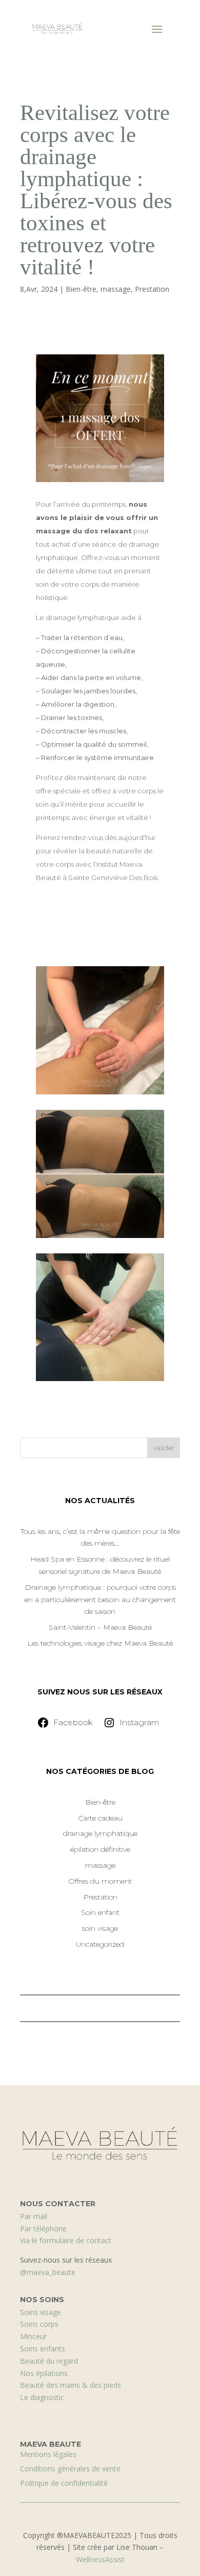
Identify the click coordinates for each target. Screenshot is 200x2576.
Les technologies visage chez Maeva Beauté (100, 1643)
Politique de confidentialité (64, 2483)
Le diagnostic (42, 2397)
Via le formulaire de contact (66, 2240)
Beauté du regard (49, 2361)
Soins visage (41, 2312)
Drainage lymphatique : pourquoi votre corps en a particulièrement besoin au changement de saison (100, 1600)
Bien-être (81, 289)
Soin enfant (100, 1912)
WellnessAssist (100, 2559)
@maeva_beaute (48, 2272)
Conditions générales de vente (70, 2469)
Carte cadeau (100, 1818)
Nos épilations (44, 2373)
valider (164, 1448)
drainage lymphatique (100, 1833)
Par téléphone (43, 2229)
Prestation (152, 289)
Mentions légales (48, 2454)
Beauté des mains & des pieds (71, 2385)
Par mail (34, 2216)
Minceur (33, 2336)
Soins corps (39, 2324)
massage (116, 289)
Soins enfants (43, 2349)
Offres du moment (100, 1881)
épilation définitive (100, 1849)
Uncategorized (100, 1944)
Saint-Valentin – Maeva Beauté (100, 1627)
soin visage (100, 1928)
